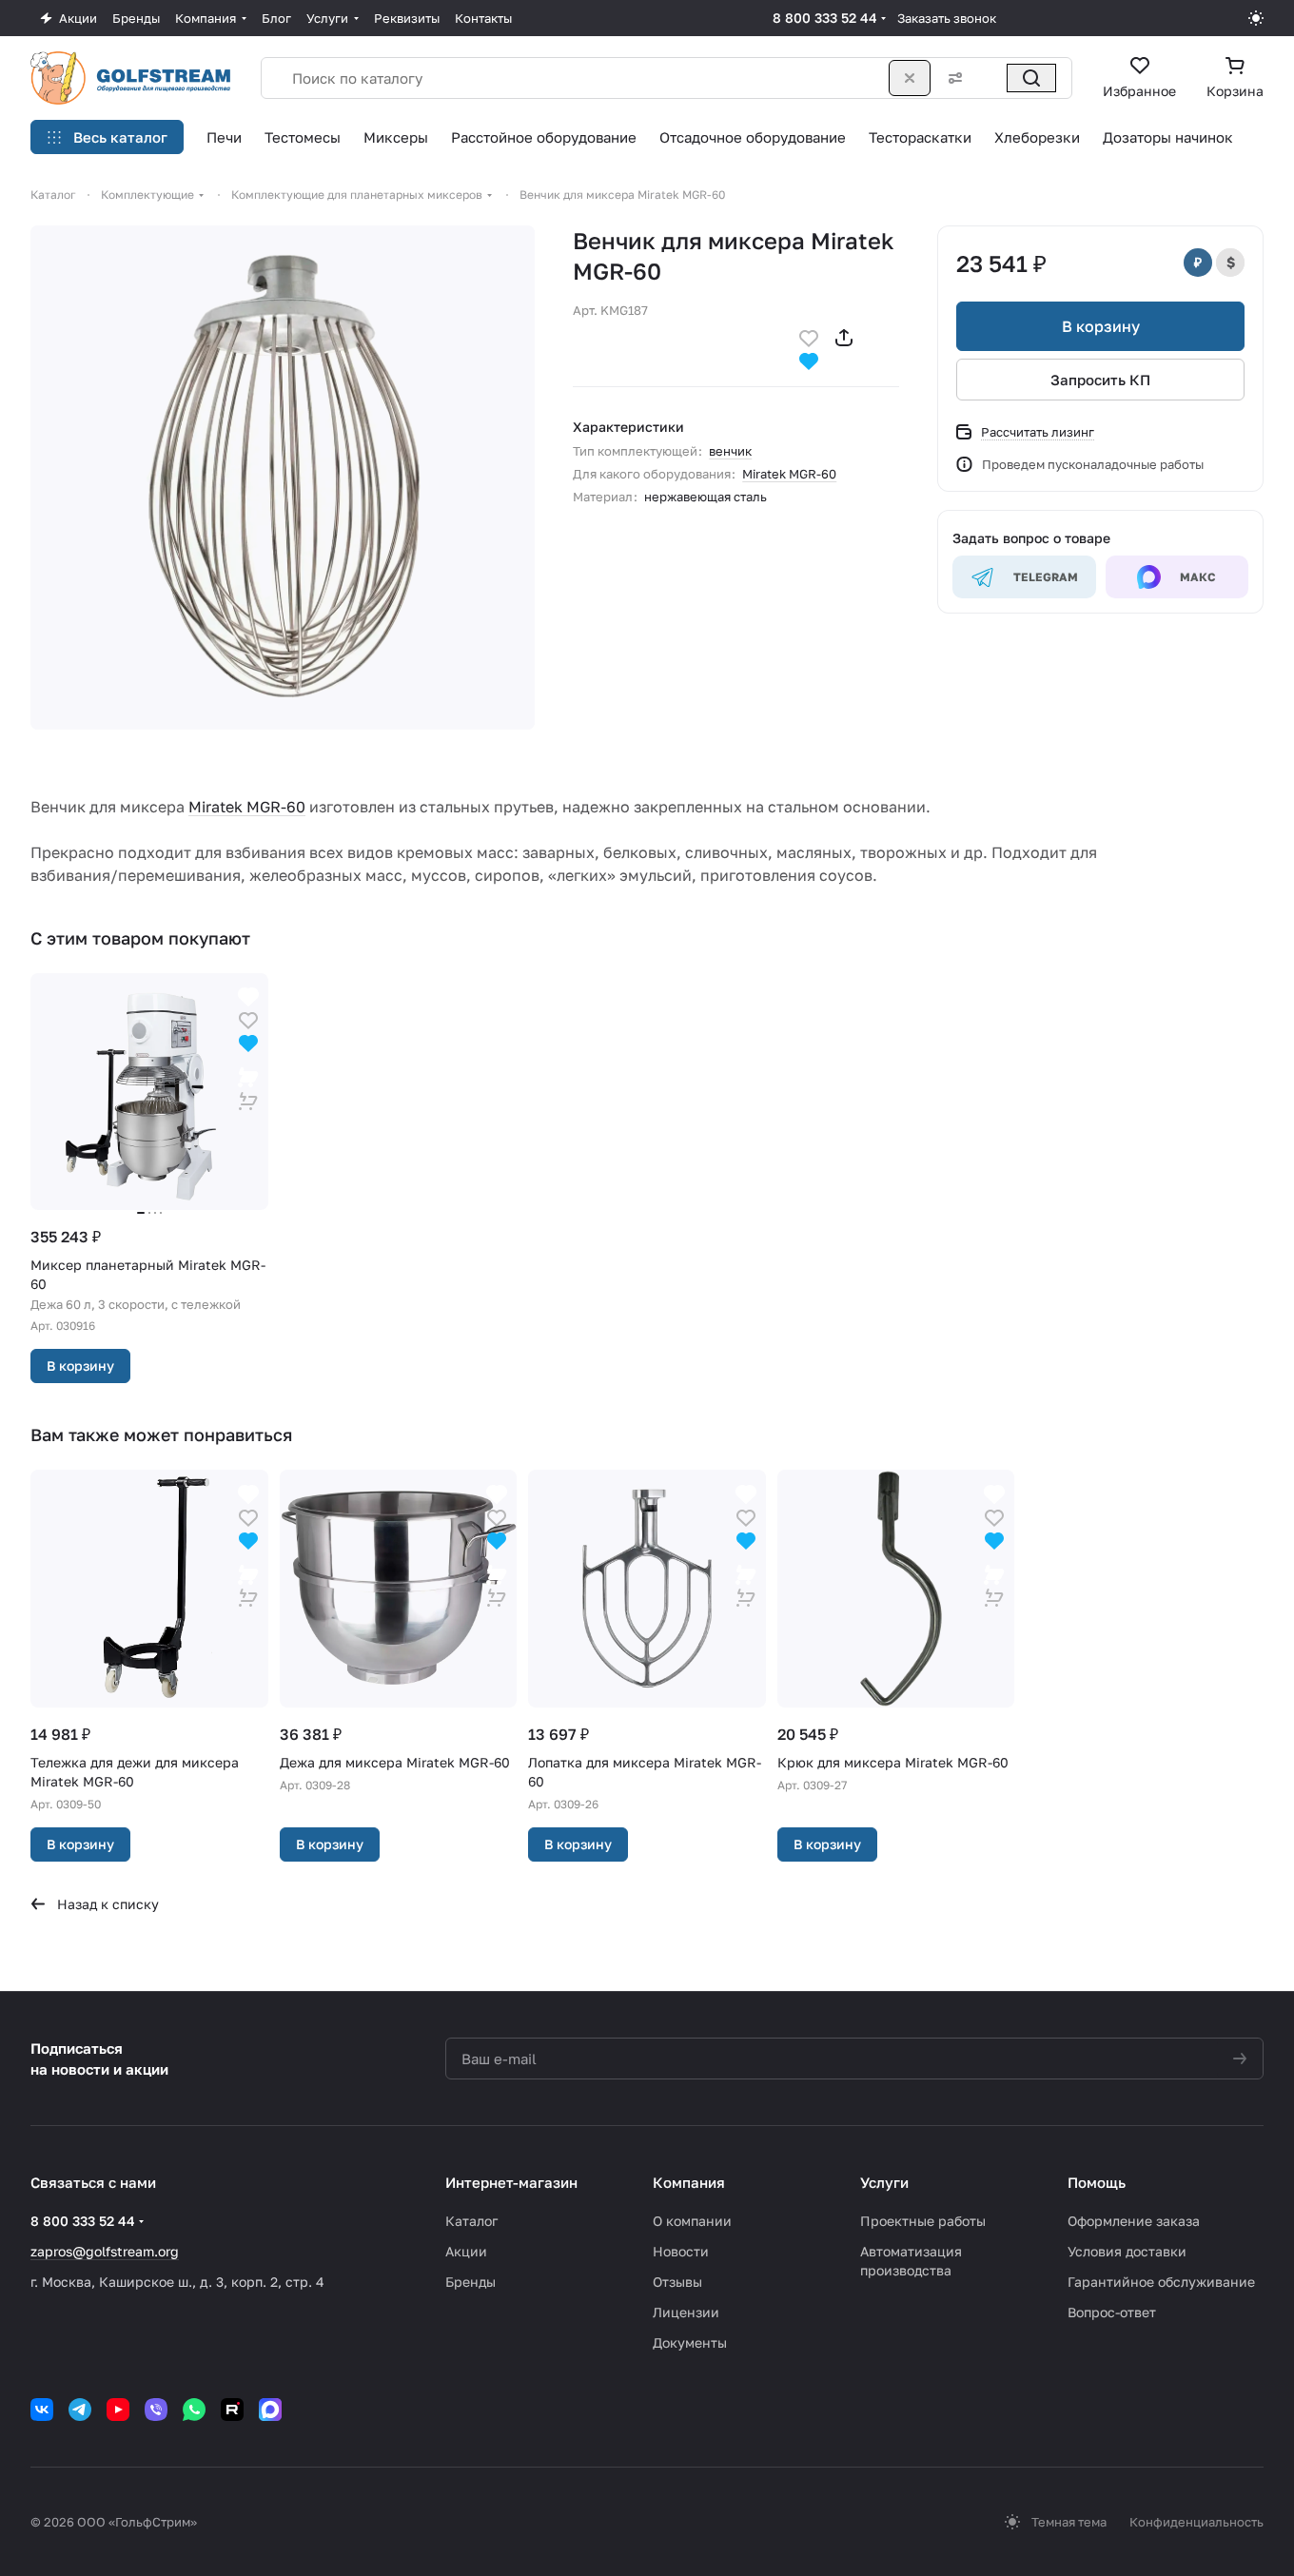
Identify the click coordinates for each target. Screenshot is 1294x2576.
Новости (681, 2251)
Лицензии (686, 2312)
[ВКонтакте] (42, 2410)
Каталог (471, 2221)
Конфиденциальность (1196, 2522)
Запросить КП (1100, 380)
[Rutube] (232, 2410)
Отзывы (677, 2282)
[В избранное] (809, 336)
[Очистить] (910, 78)
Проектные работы (923, 2221)
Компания (689, 2182)
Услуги (884, 2182)
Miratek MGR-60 (789, 474)
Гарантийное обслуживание (1161, 2282)
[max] (270, 2410)
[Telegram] (80, 2410)
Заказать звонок (947, 18)
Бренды (471, 2282)
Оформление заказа (1134, 2221)
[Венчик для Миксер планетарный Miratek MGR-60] (283, 478)
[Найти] (1031, 78)
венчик (730, 451)
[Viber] (156, 2410)
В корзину (1101, 326)
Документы (690, 2342)
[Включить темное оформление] (1256, 18)
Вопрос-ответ (1112, 2312)
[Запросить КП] (248, 1088)
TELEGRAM (1046, 577)
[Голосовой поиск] (990, 78)
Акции (466, 2251)
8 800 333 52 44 (825, 18)
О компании (692, 2221)
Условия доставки (1127, 2251)
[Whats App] (194, 2410)
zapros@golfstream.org (105, 2251)
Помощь (1097, 2182)
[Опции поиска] (951, 78)
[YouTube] (118, 2410)
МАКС (1198, 577)
